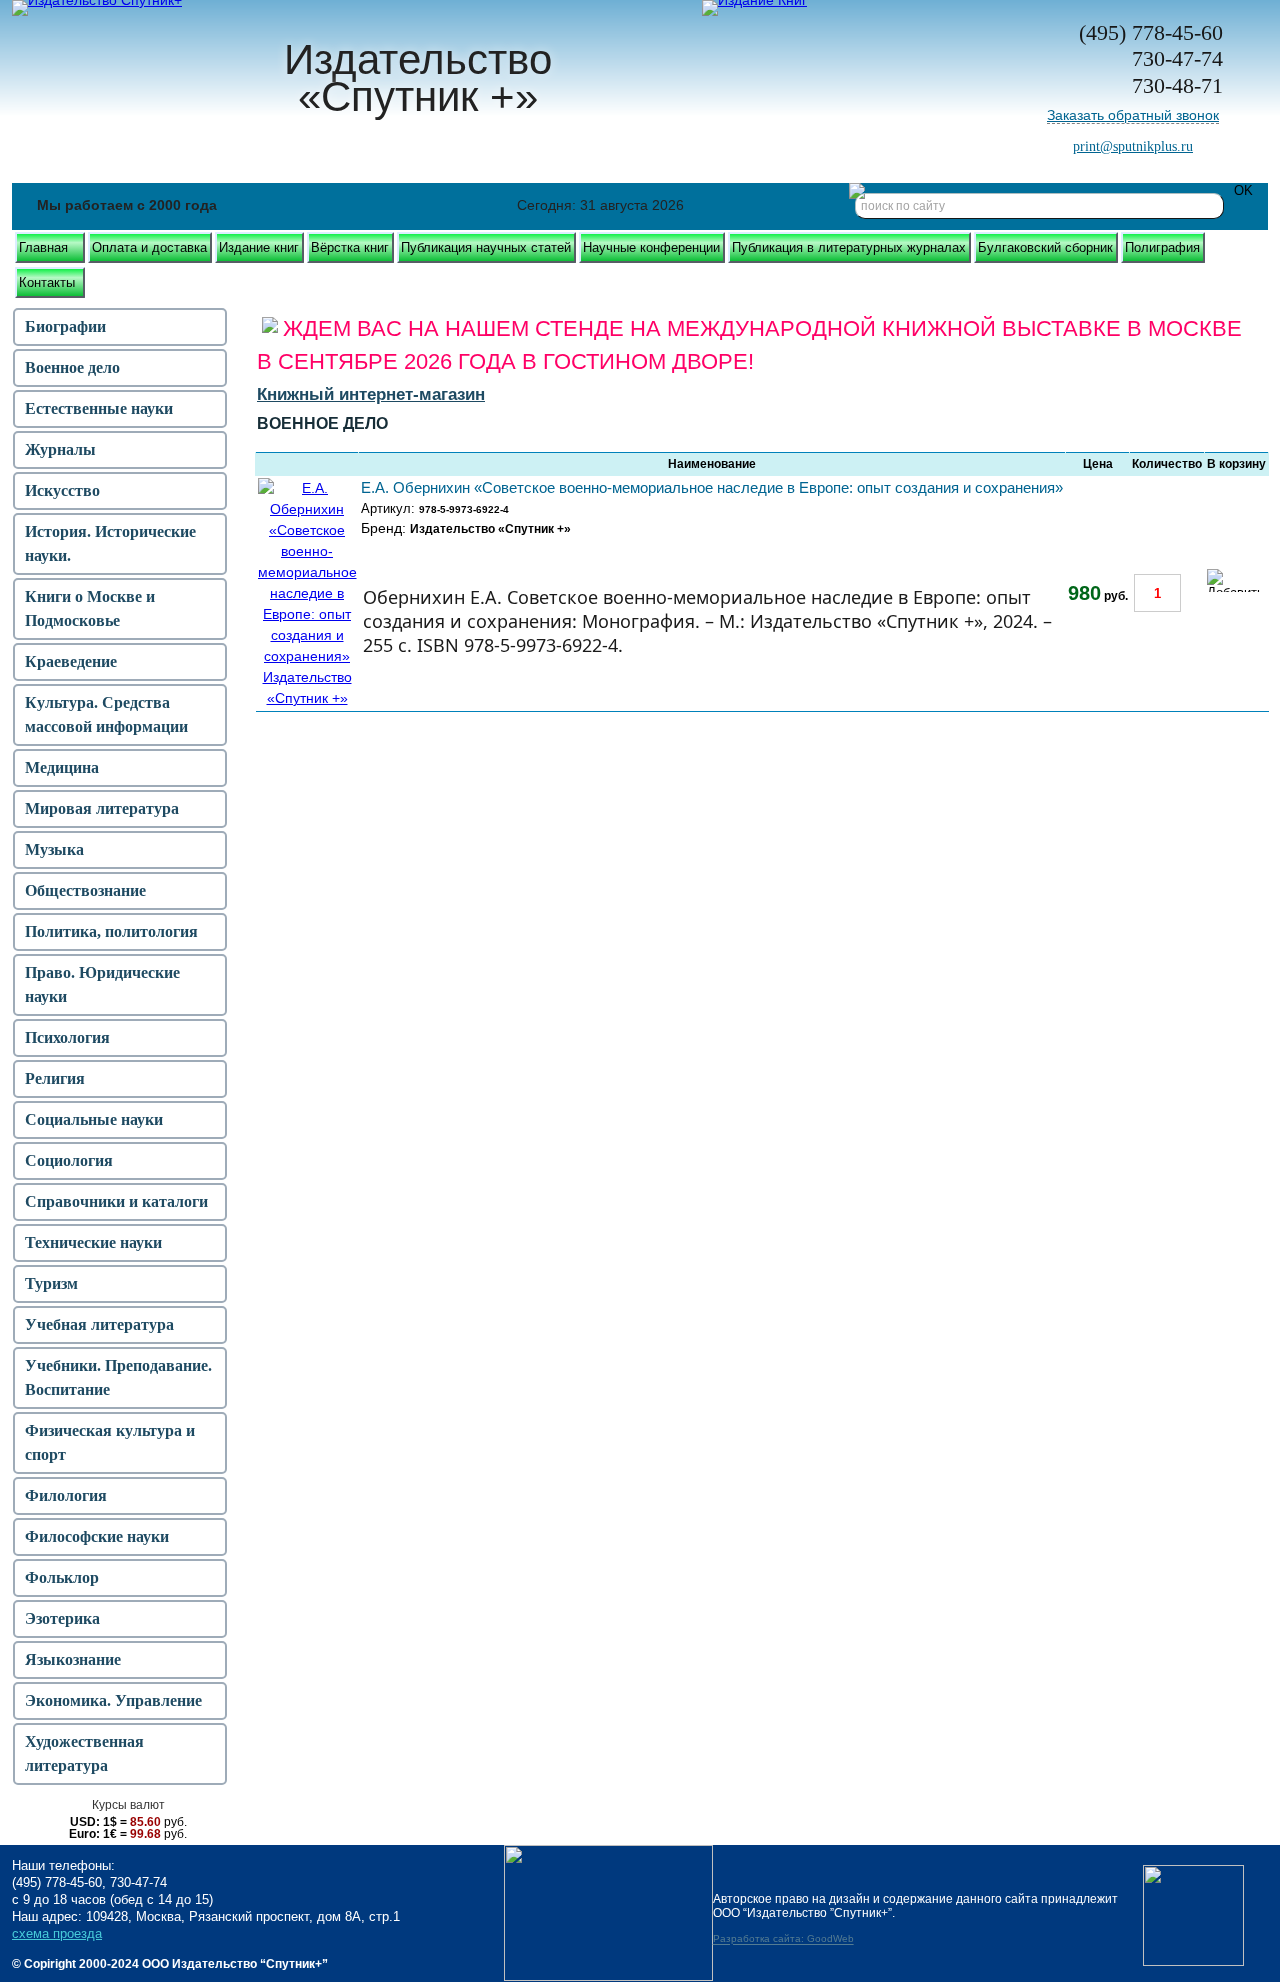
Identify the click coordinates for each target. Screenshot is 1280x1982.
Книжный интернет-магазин (371, 394)
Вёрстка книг (350, 247)
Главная (43, 247)
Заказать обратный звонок (1133, 115)
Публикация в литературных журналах (849, 247)
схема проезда (57, 1933)
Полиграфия (1162, 247)
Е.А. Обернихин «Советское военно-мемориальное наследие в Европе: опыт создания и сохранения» (712, 487)
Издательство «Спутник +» (490, 529)
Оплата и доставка (149, 247)
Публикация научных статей (486, 247)
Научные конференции (651, 247)
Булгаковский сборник (1045, 247)
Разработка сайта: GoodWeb (783, 1939)
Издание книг (259, 247)
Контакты (47, 282)
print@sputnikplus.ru (1133, 146)
